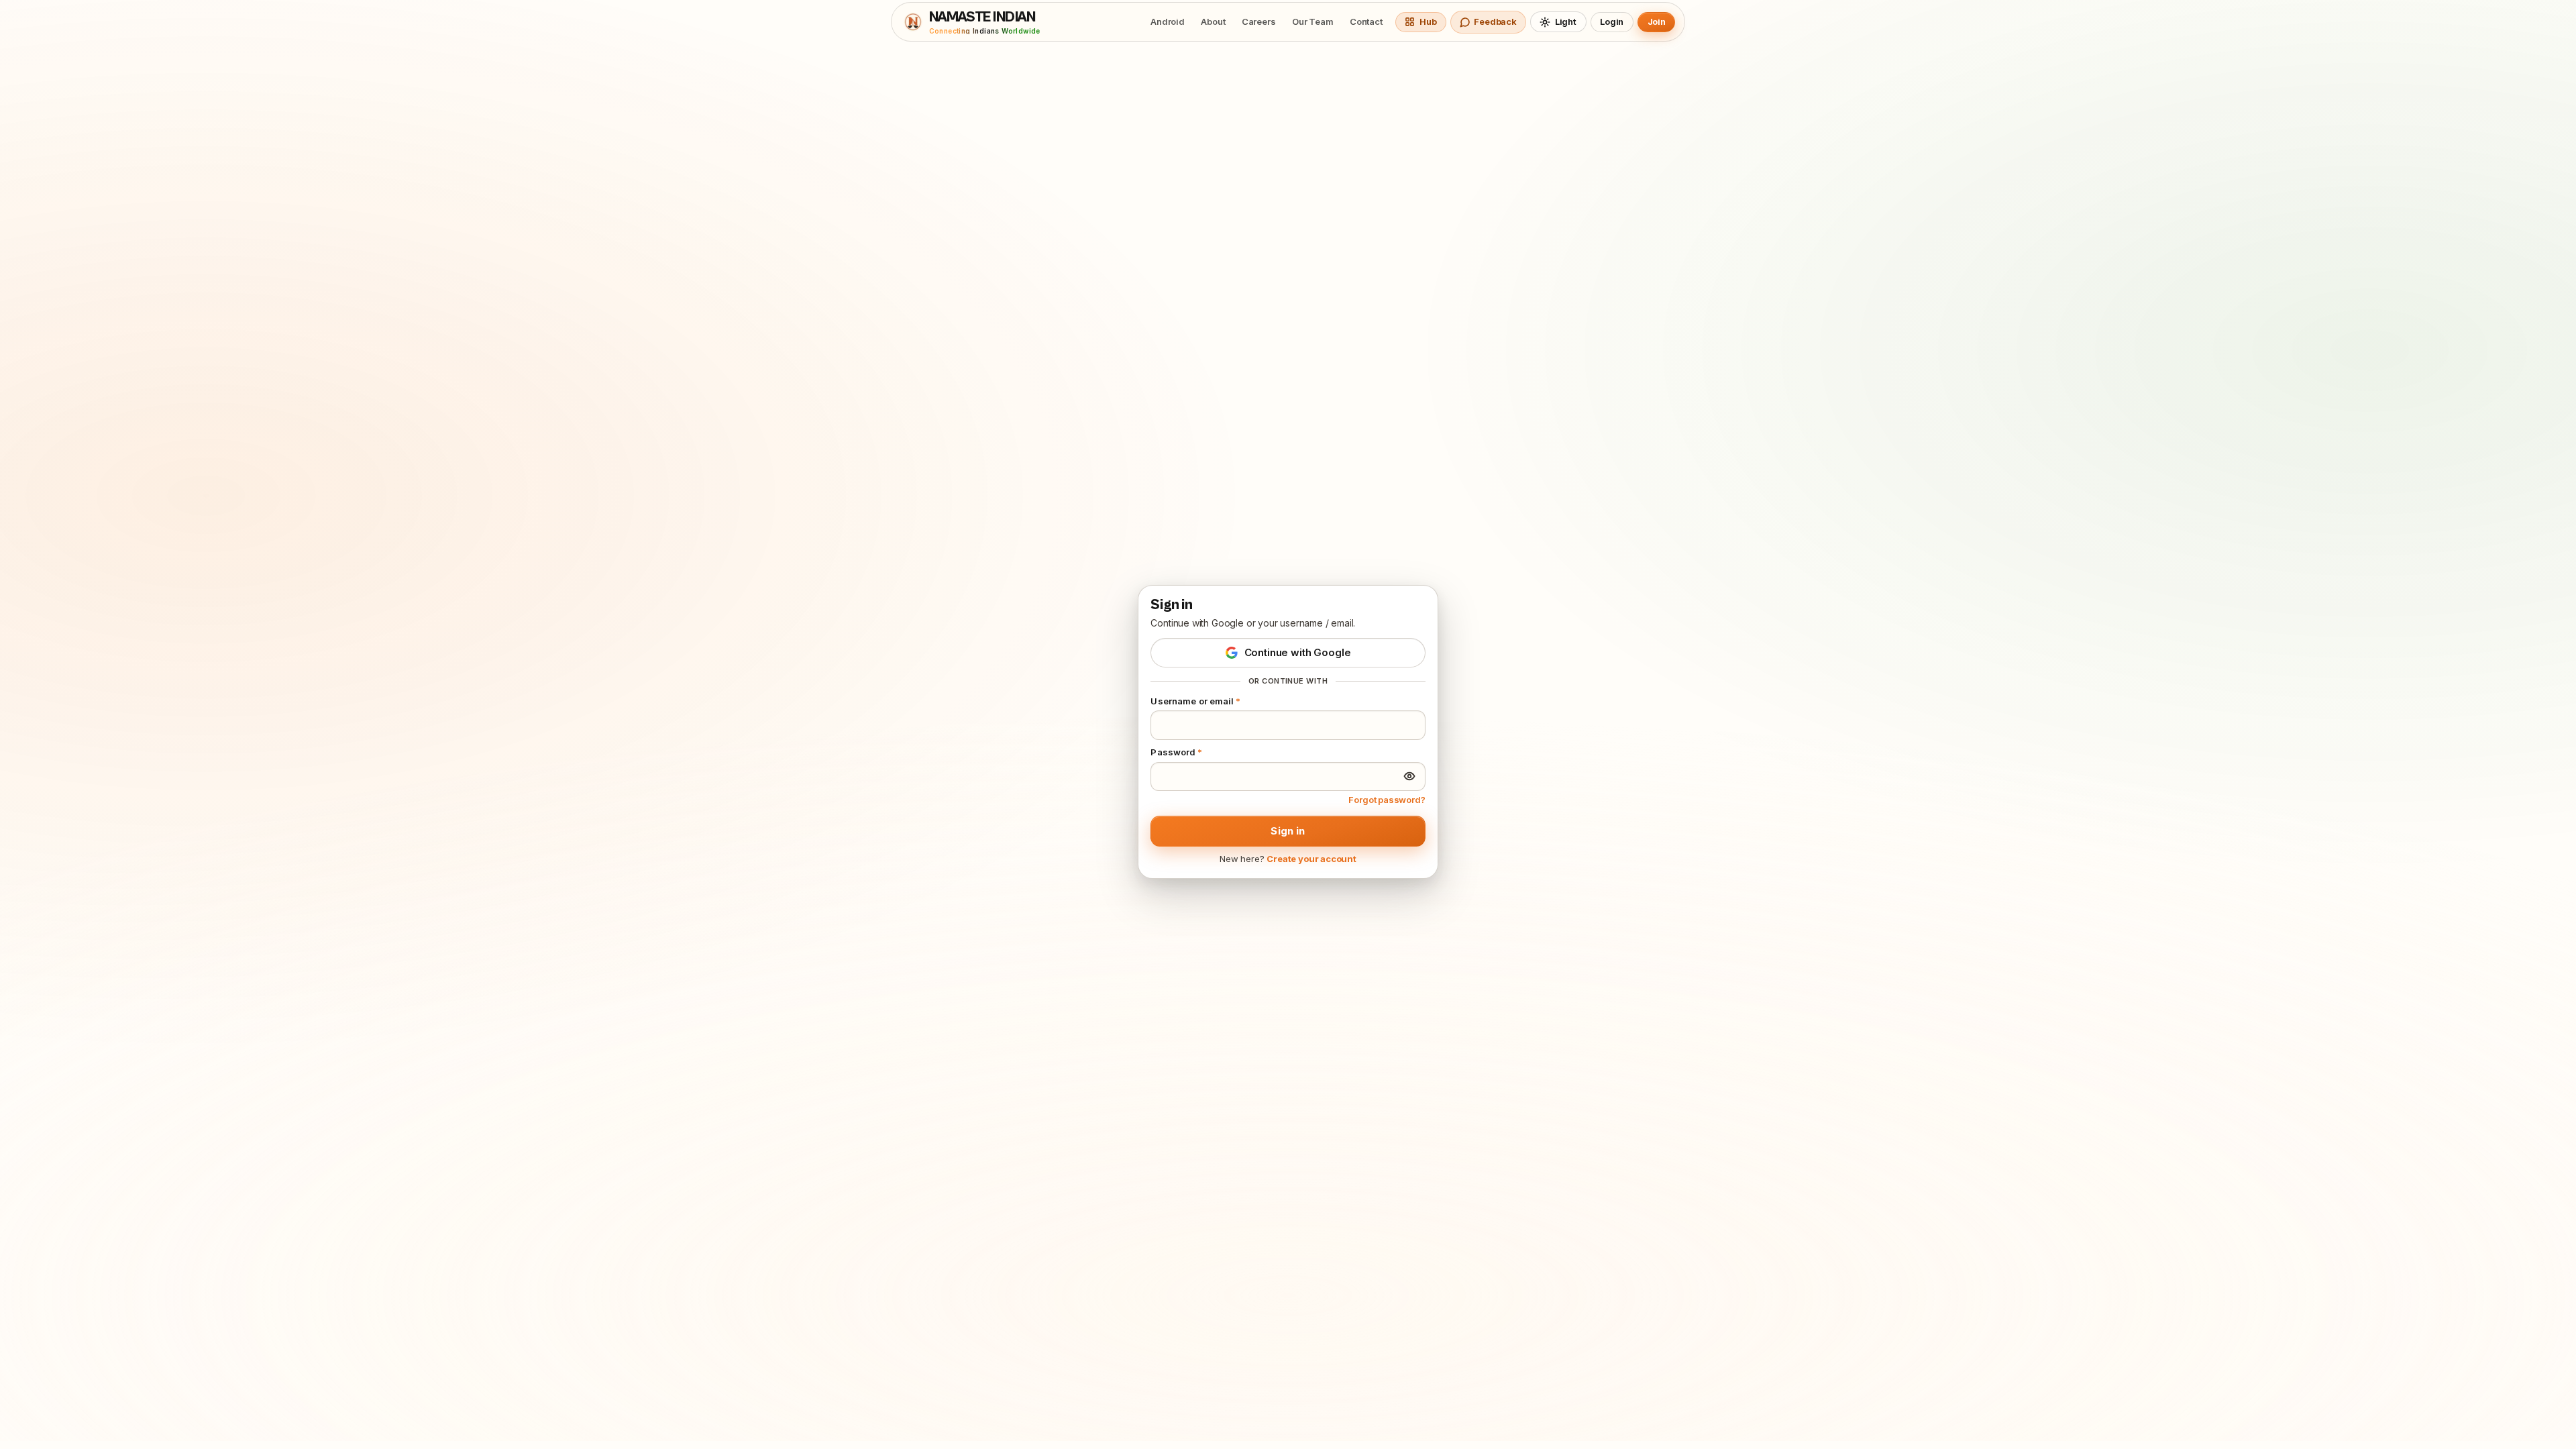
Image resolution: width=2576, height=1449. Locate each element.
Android (1168, 21)
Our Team (1313, 21)
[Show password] (1409, 776)
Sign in (1288, 831)
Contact (1366, 21)
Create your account (1311, 859)
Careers (1259, 21)
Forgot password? (1387, 800)
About (1213, 21)
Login (1612, 21)
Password (1176, 752)
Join (1657, 21)
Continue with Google (1298, 652)
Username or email (1195, 701)
